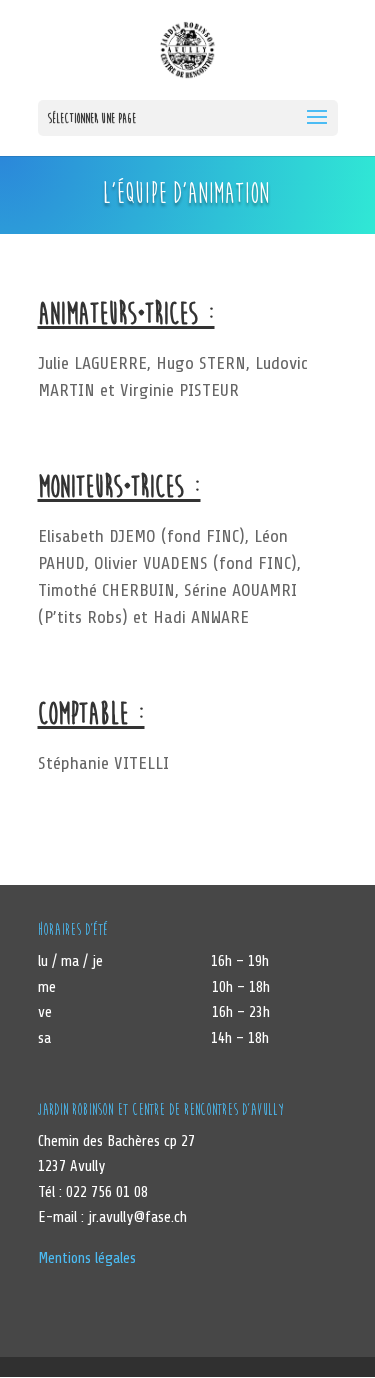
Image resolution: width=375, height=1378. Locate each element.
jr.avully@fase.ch (137, 1217)
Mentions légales (87, 1258)
